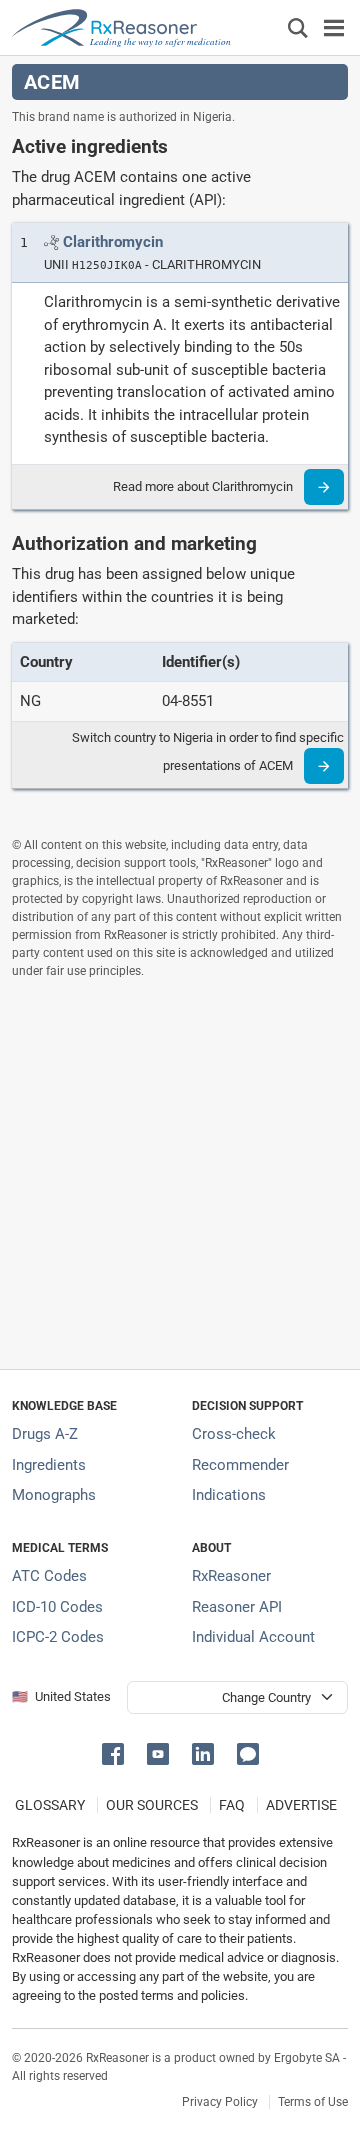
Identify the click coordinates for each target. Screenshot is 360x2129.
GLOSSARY (50, 1805)
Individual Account (253, 1637)
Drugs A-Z (45, 1434)
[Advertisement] (180, 1174)
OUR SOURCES (152, 1805)
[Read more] (324, 487)
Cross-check (234, 1434)
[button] (116, 1752)
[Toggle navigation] (334, 27)
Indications (229, 1495)
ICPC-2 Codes (58, 1637)
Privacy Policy (220, 2102)
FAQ (232, 1805)
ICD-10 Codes (57, 1607)
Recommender (240, 1465)
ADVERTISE (301, 1805)
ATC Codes (49, 1576)
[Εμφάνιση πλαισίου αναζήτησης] (298, 27)
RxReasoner (231, 1576)
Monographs (54, 1495)
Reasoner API (237, 1607)
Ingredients (49, 1465)
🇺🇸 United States (61, 1696)
